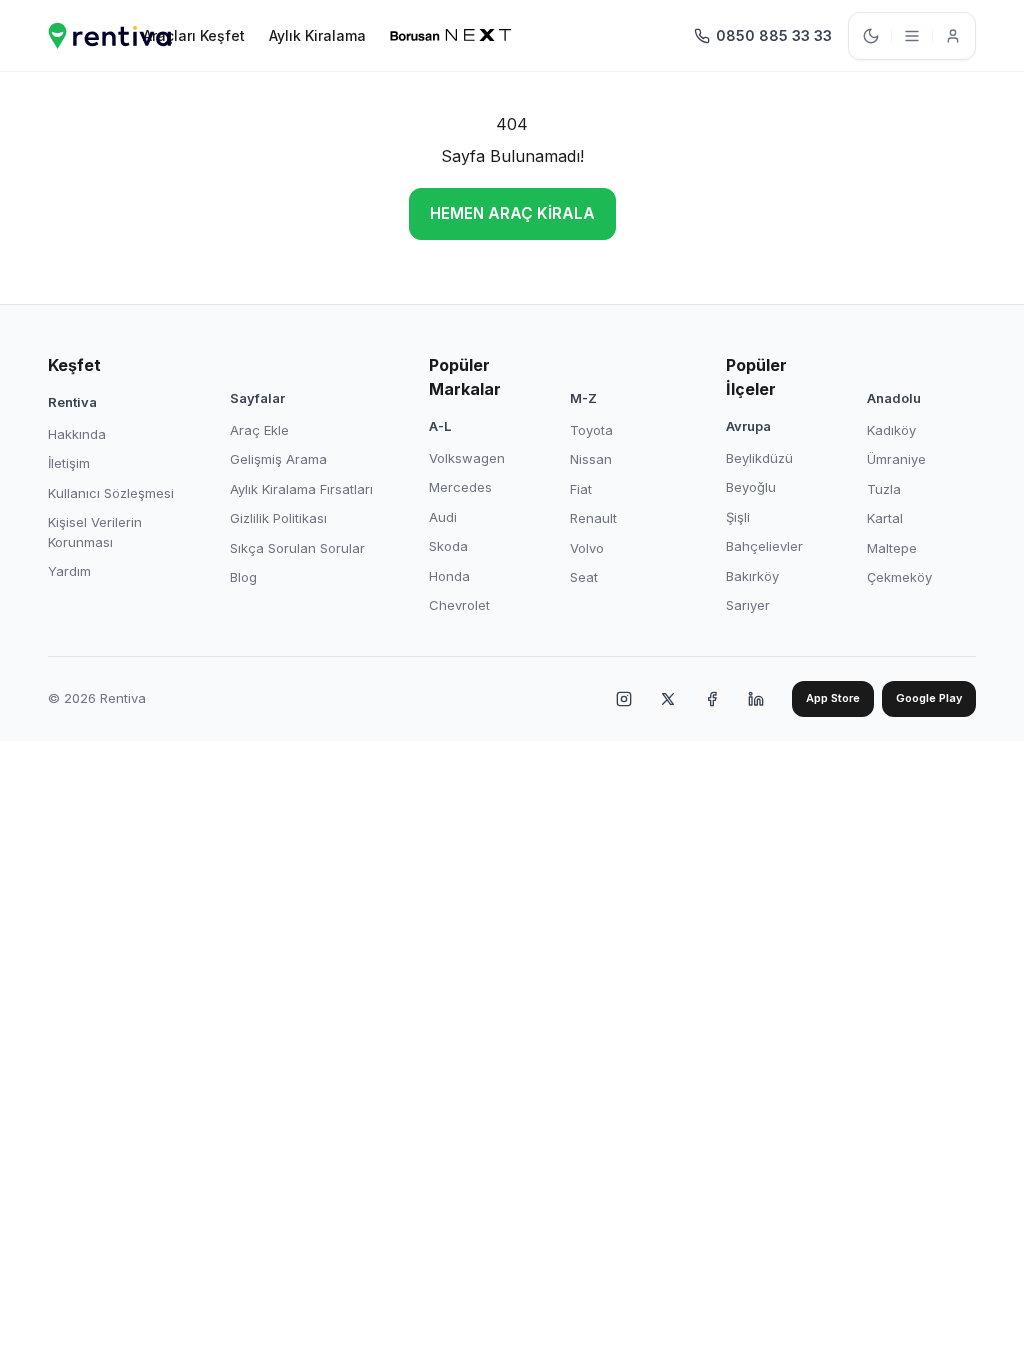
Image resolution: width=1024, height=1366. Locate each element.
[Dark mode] (871, 36)
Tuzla (884, 489)
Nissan (591, 459)
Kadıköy (891, 430)
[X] (668, 699)
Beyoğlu (751, 487)
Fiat (581, 489)
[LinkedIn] (756, 699)
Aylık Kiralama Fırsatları (301, 489)
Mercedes (460, 487)
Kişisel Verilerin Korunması (95, 532)
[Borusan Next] (451, 36)
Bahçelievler (764, 546)
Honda (449, 576)
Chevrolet (459, 605)
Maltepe (892, 548)
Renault (593, 518)
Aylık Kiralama (317, 35)
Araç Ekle (259, 430)
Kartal (885, 518)
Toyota (591, 430)
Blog (243, 577)
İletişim (69, 463)
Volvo (587, 548)
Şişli (738, 517)
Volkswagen (467, 458)
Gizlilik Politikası (278, 518)
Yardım (69, 571)
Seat (584, 577)
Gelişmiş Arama (278, 459)
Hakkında (77, 434)
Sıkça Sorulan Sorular (297, 548)
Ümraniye (896, 459)
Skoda (448, 546)
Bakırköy (752, 576)
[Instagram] (624, 699)
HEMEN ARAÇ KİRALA (512, 213)
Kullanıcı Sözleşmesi (111, 493)
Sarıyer (748, 605)
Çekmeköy (899, 577)
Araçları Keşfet (194, 35)
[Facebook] (712, 699)
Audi (443, 517)
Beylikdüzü (759, 458)
